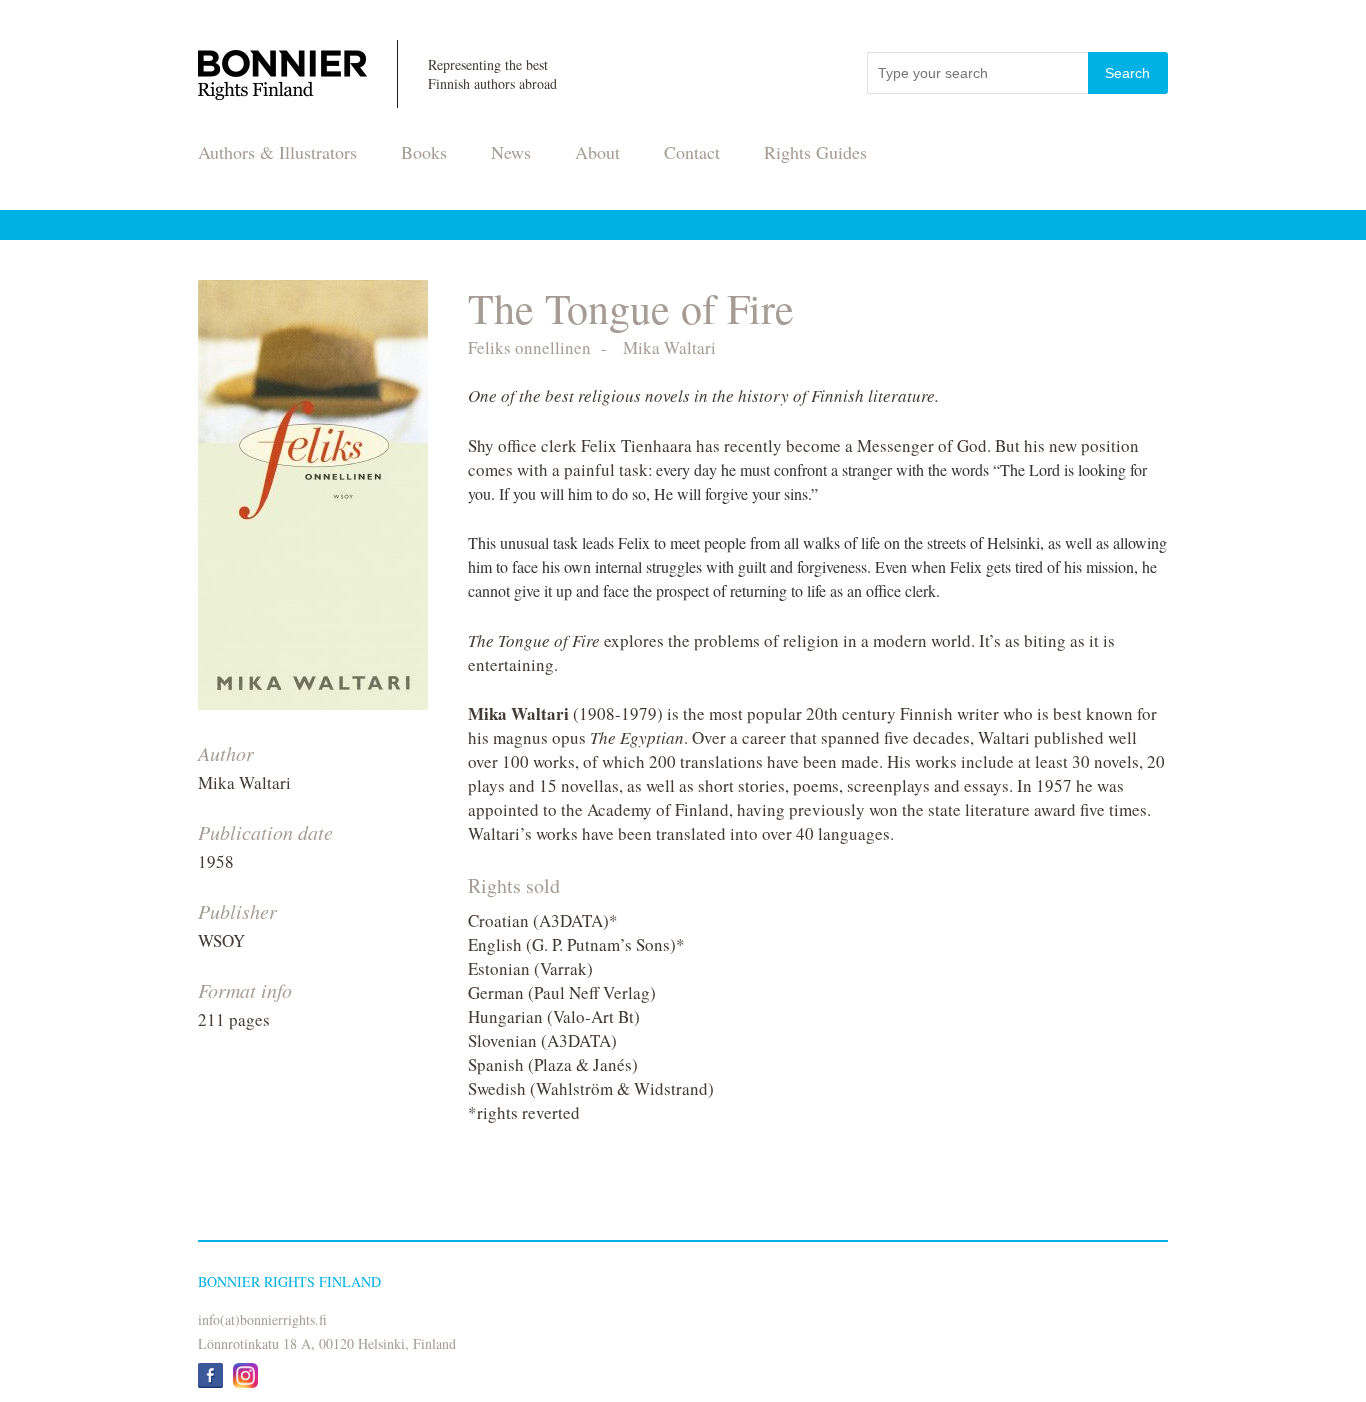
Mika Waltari (244, 782)
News (511, 152)
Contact (692, 152)
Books (424, 152)
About (597, 152)
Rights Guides (815, 152)
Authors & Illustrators (277, 152)
